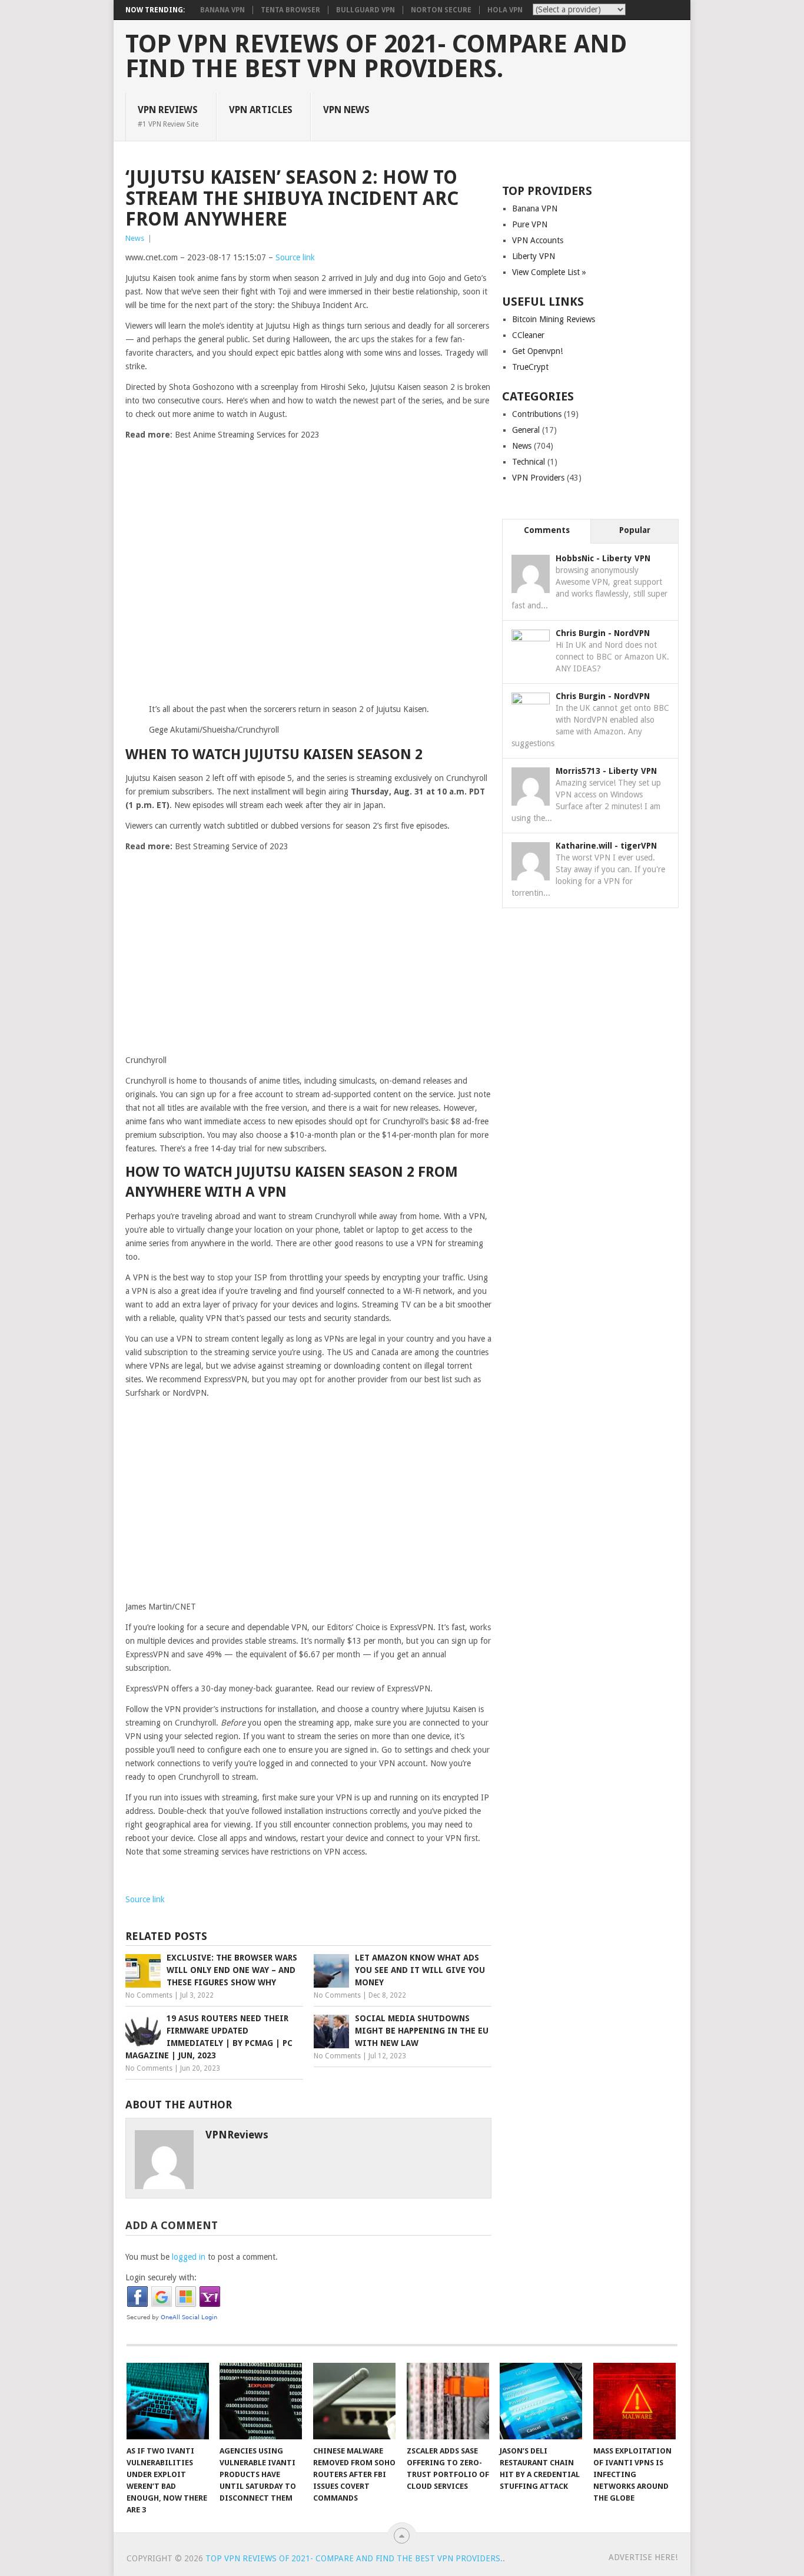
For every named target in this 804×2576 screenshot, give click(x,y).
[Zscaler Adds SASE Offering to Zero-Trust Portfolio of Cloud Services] (448, 2401)
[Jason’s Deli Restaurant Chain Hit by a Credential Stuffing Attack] (541, 2401)
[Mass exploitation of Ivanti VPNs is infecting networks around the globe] (634, 2401)
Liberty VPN (534, 256)
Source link (295, 257)
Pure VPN (530, 224)
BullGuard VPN (366, 10)
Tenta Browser (290, 10)
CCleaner (528, 335)
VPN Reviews (168, 116)
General (526, 430)
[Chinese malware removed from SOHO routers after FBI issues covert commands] (354, 2401)
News (135, 238)
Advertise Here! (643, 2557)
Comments (547, 530)
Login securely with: (161, 2277)
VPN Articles (261, 110)
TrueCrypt (530, 367)
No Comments (149, 1995)
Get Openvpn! (537, 351)
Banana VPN (222, 10)
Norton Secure (441, 10)
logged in (189, 2257)
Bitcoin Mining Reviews (554, 319)
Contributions (537, 414)
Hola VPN (505, 10)
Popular (635, 530)
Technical (529, 462)
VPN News (346, 110)
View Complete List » (549, 272)
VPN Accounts (538, 240)
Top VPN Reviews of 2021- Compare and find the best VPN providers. (376, 57)
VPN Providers (538, 478)
